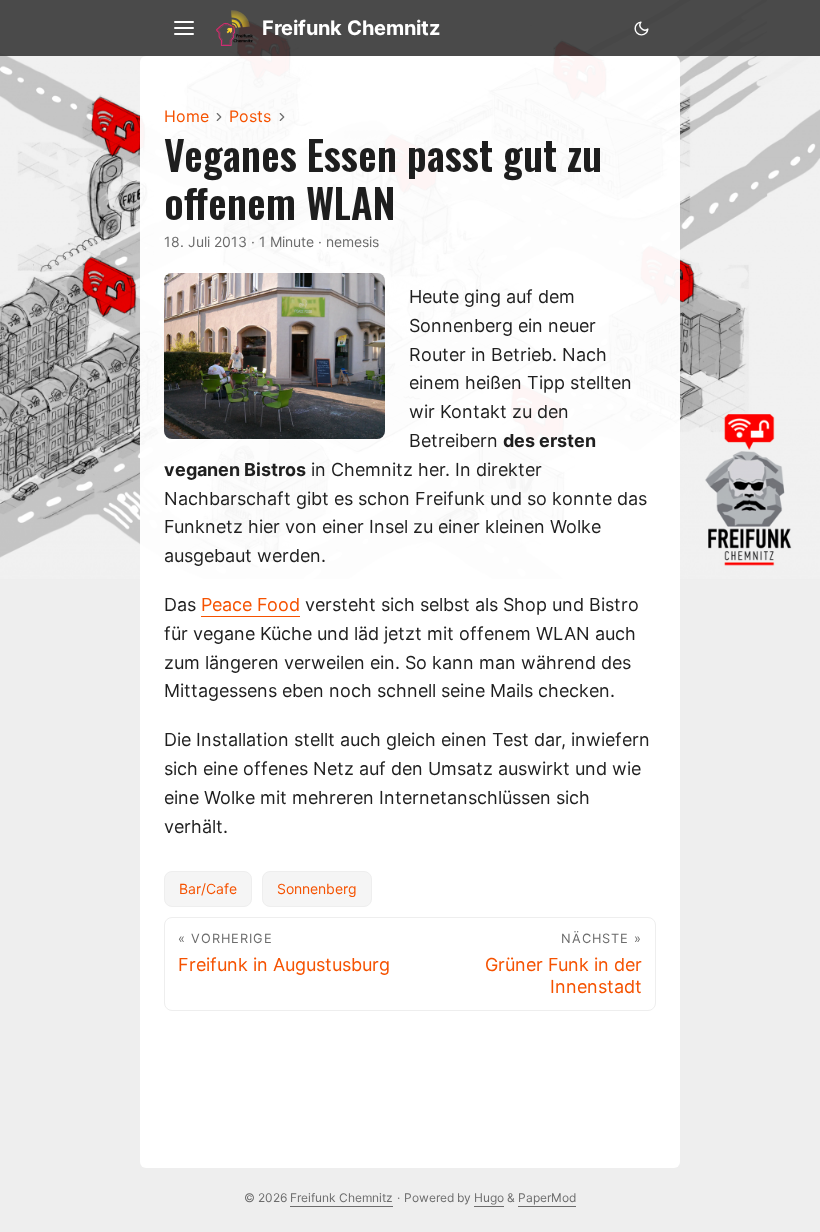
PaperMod (547, 1197)
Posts (250, 116)
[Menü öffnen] (184, 28)
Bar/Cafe (208, 888)
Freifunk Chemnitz (351, 28)
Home (186, 116)
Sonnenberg (317, 888)
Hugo (489, 1197)
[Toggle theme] (641, 28)
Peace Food (250, 604)
